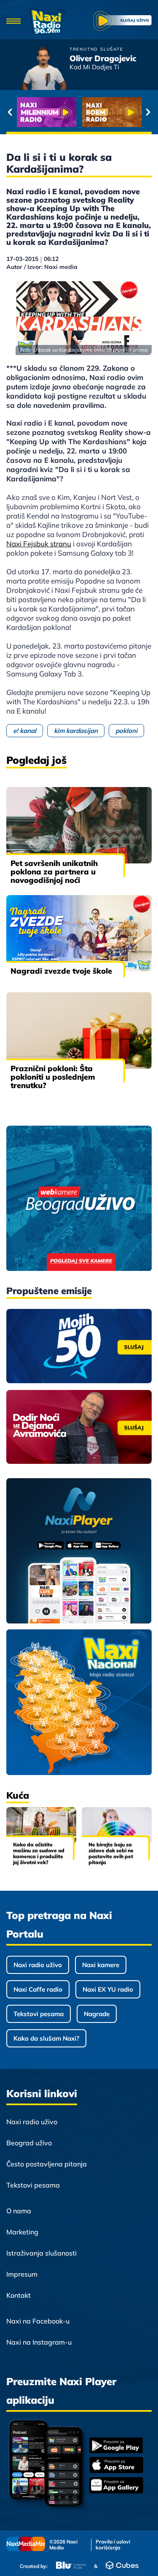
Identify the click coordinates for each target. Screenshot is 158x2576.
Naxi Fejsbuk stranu (39, 544)
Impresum (22, 2274)
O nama (19, 2211)
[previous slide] (10, 112)
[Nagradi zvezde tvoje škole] (79, 933)
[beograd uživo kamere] (79, 1199)
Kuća (18, 1795)
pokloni (126, 731)
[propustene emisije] (79, 1346)
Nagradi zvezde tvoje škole (61, 971)
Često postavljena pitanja (47, 2164)
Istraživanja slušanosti (42, 2253)
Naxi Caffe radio (38, 1989)
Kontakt (19, 2295)
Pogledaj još (36, 760)
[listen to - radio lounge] (112, 112)
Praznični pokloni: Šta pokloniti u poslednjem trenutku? (53, 1077)
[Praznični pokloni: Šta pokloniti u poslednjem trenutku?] (79, 1030)
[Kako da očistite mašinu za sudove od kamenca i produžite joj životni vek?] (41, 1825)
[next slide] (148, 112)
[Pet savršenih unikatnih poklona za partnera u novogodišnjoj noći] (79, 825)
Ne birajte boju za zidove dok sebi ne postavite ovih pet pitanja (111, 1853)
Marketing (22, 2232)
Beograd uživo (29, 2143)
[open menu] (14, 22)
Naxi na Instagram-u (39, 2342)
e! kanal (25, 731)
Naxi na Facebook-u (38, 2321)
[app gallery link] (116, 2486)
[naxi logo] (48, 22)
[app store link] (116, 2466)
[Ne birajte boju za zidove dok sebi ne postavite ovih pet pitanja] (117, 1825)
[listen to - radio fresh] (47, 112)
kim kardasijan (76, 731)
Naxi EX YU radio (108, 1989)
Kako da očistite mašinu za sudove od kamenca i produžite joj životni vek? (39, 1853)
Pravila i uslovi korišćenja (113, 2545)
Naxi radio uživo (38, 1965)
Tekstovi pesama (39, 2014)
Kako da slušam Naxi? (46, 2038)
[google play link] (116, 2446)
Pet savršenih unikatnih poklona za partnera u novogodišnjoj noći (54, 872)
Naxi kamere (101, 1965)
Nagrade (97, 2014)
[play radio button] (123, 22)
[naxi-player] (79, 1551)
